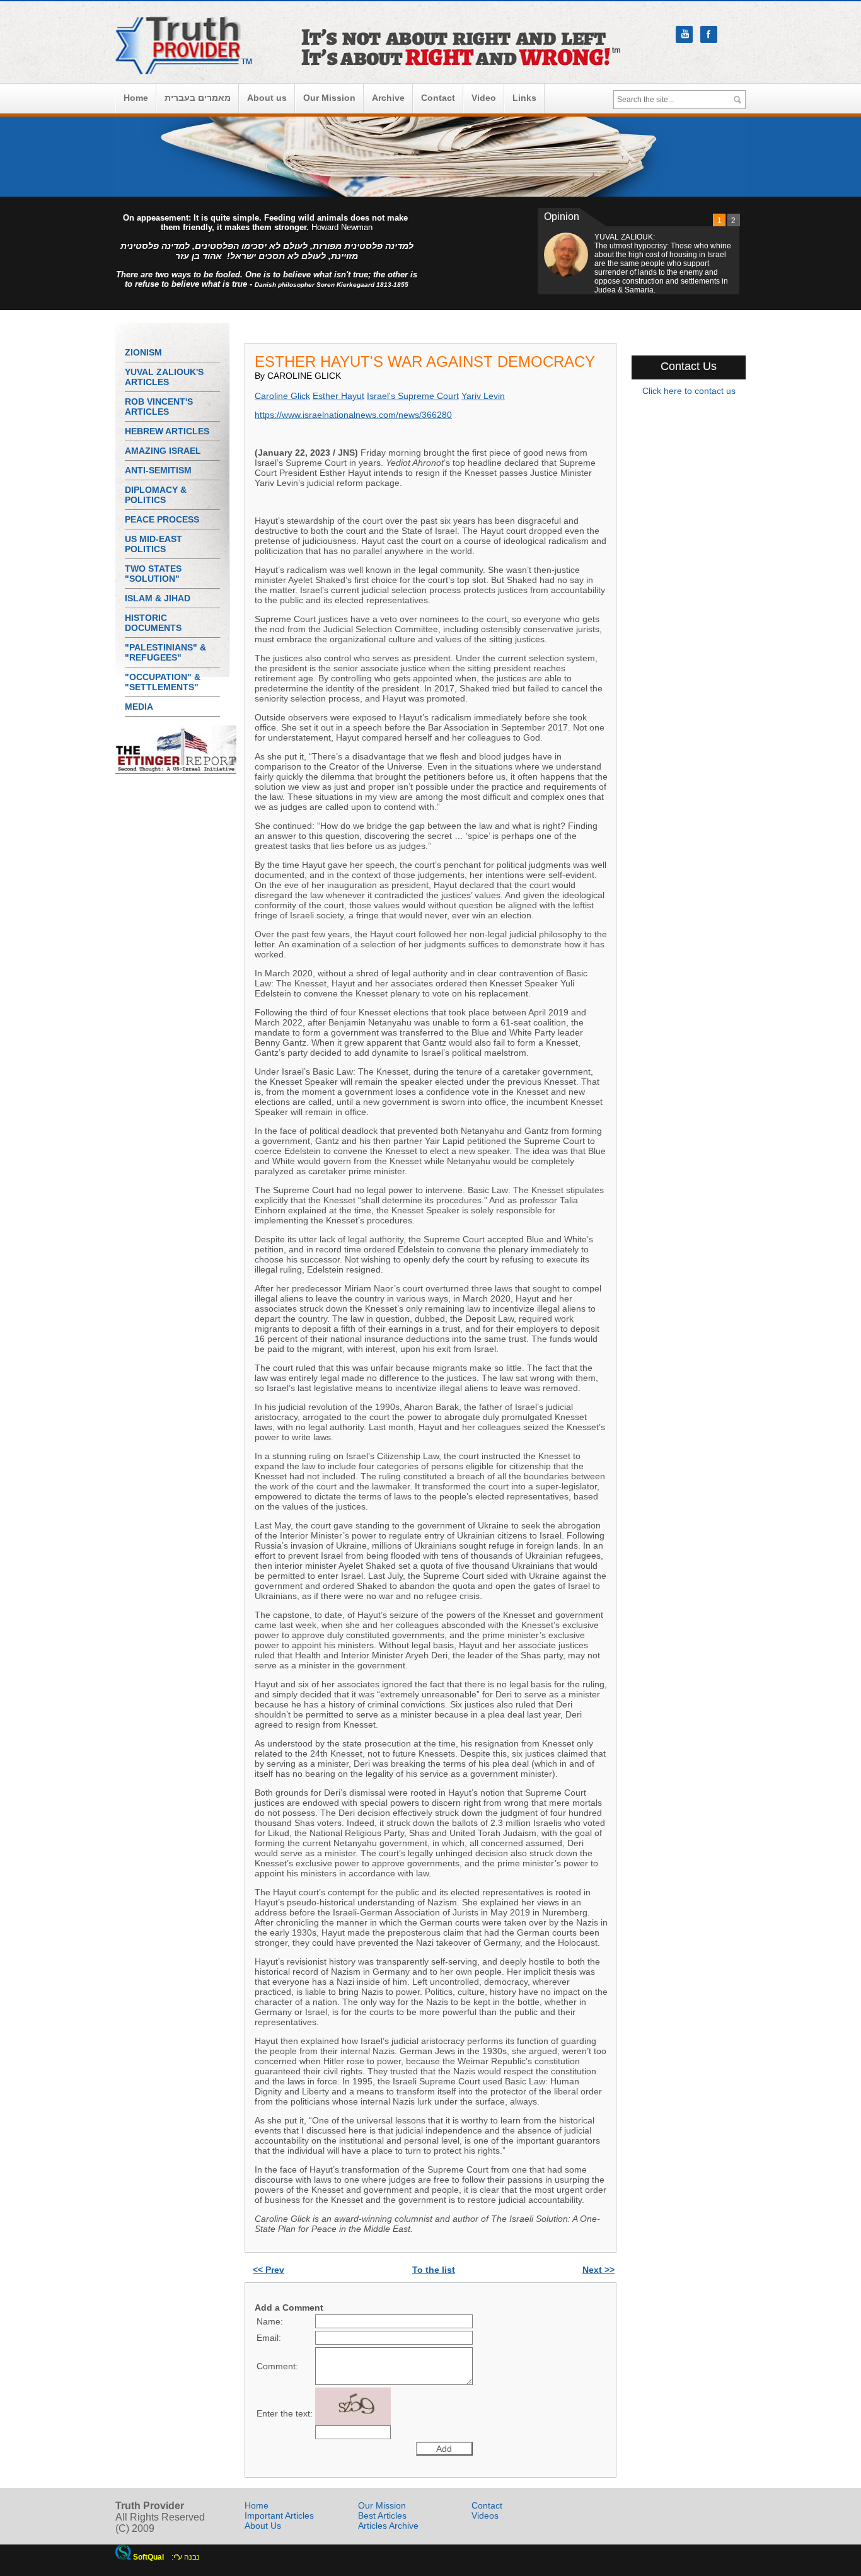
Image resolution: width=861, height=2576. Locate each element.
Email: (269, 2338)
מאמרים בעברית (198, 98)
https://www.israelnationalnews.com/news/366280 (353, 415)
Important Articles (279, 2515)
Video (484, 98)
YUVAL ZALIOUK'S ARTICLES (164, 377)
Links (524, 98)
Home (136, 98)
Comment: (277, 2366)
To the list (434, 2270)
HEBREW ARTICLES (167, 431)
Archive (388, 98)
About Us (263, 2526)
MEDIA (139, 707)
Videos (485, 2515)
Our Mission (329, 98)
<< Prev (269, 2270)
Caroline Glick (282, 396)
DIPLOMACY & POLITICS (156, 495)
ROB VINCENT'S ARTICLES (159, 407)
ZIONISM (143, 352)
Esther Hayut (338, 396)
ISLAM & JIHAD (158, 598)
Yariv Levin (483, 396)
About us (267, 98)
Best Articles (382, 2515)
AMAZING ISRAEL (163, 451)
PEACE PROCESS (162, 519)
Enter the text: (285, 2413)
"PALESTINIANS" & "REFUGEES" (165, 652)
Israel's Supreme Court (413, 396)
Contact (438, 98)
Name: (270, 2321)
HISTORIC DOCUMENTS (153, 623)
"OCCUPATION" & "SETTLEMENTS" (163, 682)
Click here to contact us (689, 391)
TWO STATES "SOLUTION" (153, 574)
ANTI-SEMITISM (158, 470)
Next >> (598, 2270)
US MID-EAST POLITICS (153, 544)
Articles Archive (388, 2526)
